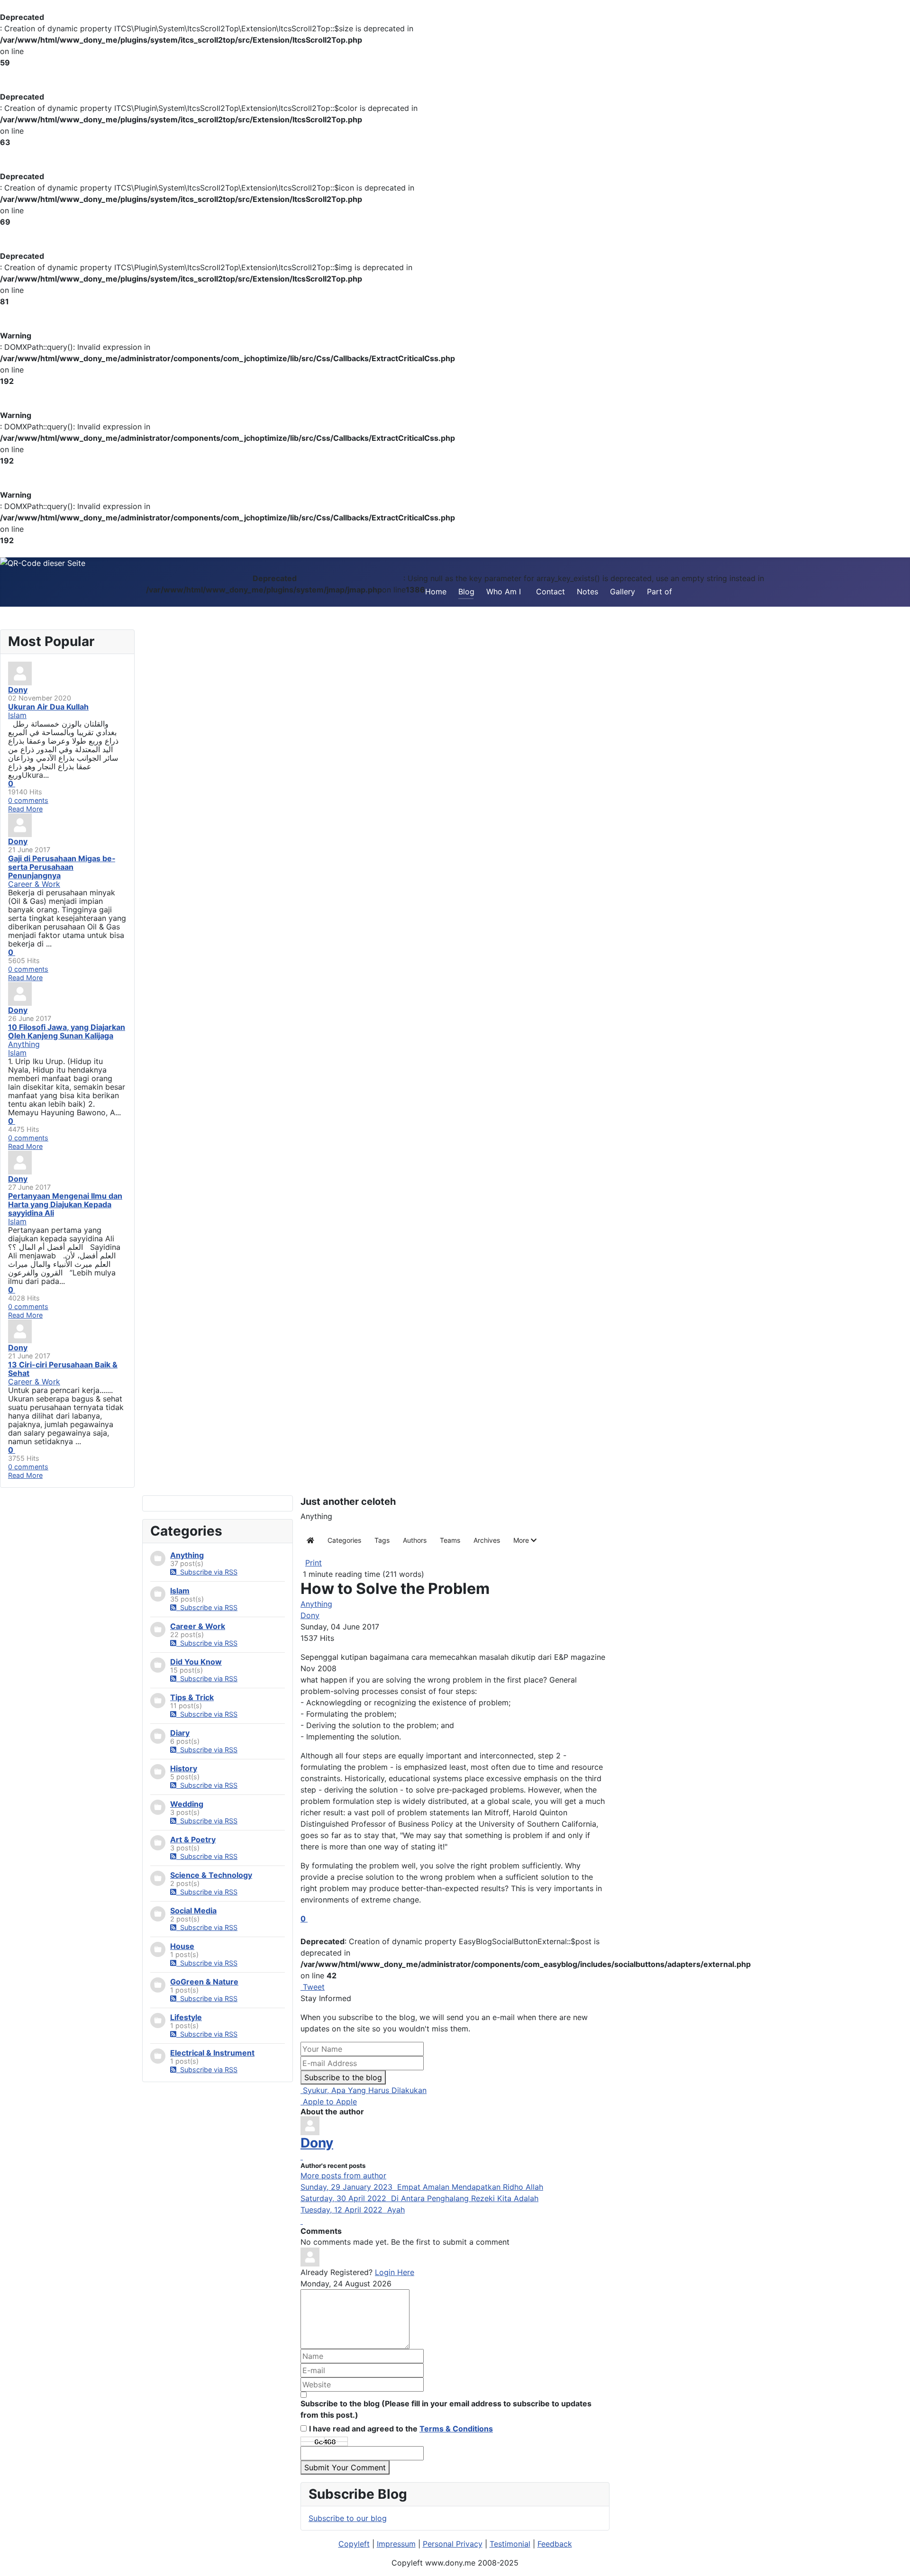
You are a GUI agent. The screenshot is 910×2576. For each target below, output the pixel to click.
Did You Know (196, 1662)
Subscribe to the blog (343, 2077)
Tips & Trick (192, 1697)
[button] (525, 1540)
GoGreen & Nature (204, 1982)
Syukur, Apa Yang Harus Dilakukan (364, 2090)
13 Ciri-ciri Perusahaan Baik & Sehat (63, 1369)
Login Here (395, 2272)
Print (314, 1563)
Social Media (193, 1911)
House (182, 1946)
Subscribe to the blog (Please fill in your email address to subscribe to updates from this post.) (446, 2409)
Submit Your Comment (345, 2467)
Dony (310, 1615)
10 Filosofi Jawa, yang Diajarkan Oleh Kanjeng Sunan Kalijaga (67, 1031)
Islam (180, 1591)
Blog (466, 592)
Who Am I (504, 592)
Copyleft (354, 2544)
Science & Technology (211, 1875)
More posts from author (343, 2175)
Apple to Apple (329, 2102)
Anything (187, 1555)
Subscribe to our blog (348, 2518)
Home (436, 592)
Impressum (396, 2544)
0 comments (28, 800)
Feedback (555, 2544)
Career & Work (198, 1626)
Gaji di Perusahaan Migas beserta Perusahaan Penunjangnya (62, 867)
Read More (25, 809)
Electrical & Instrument (212, 2053)
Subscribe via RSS (207, 1572)
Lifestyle (186, 2017)
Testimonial (510, 2544)
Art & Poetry (193, 1839)
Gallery (623, 592)
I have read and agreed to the (401, 2429)
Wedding (187, 1804)
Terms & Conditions (456, 2429)
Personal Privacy (453, 2544)
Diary (180, 1733)
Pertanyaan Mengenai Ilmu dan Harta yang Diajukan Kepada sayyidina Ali (65, 1204)
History (184, 1768)
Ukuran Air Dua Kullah (48, 707)
